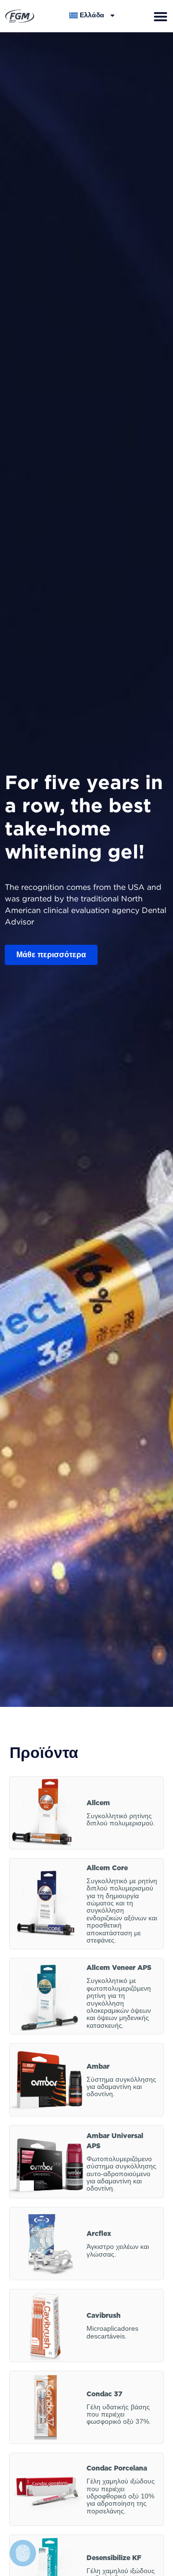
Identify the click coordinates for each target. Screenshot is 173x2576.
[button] (160, 16)
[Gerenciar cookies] (23, 2553)
